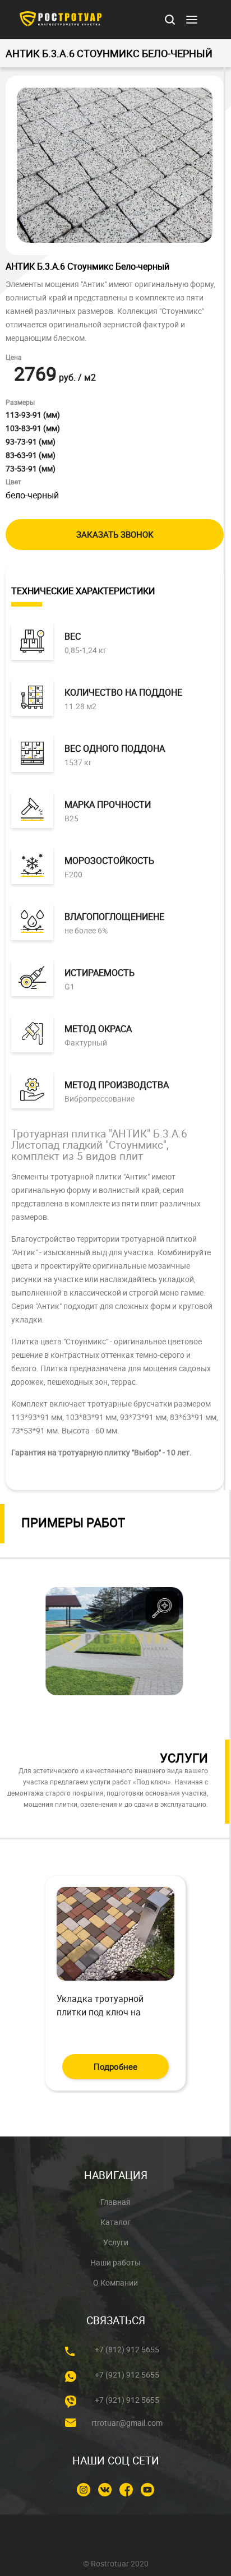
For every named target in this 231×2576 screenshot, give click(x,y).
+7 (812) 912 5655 (127, 2350)
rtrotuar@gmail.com (127, 2423)
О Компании (115, 2283)
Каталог (115, 2222)
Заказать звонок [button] (115, 534)
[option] (114, 1642)
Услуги (116, 2242)
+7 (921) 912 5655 (127, 2375)
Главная (115, 2202)
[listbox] (114, 1641)
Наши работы (115, 2263)
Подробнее (115, 2066)
